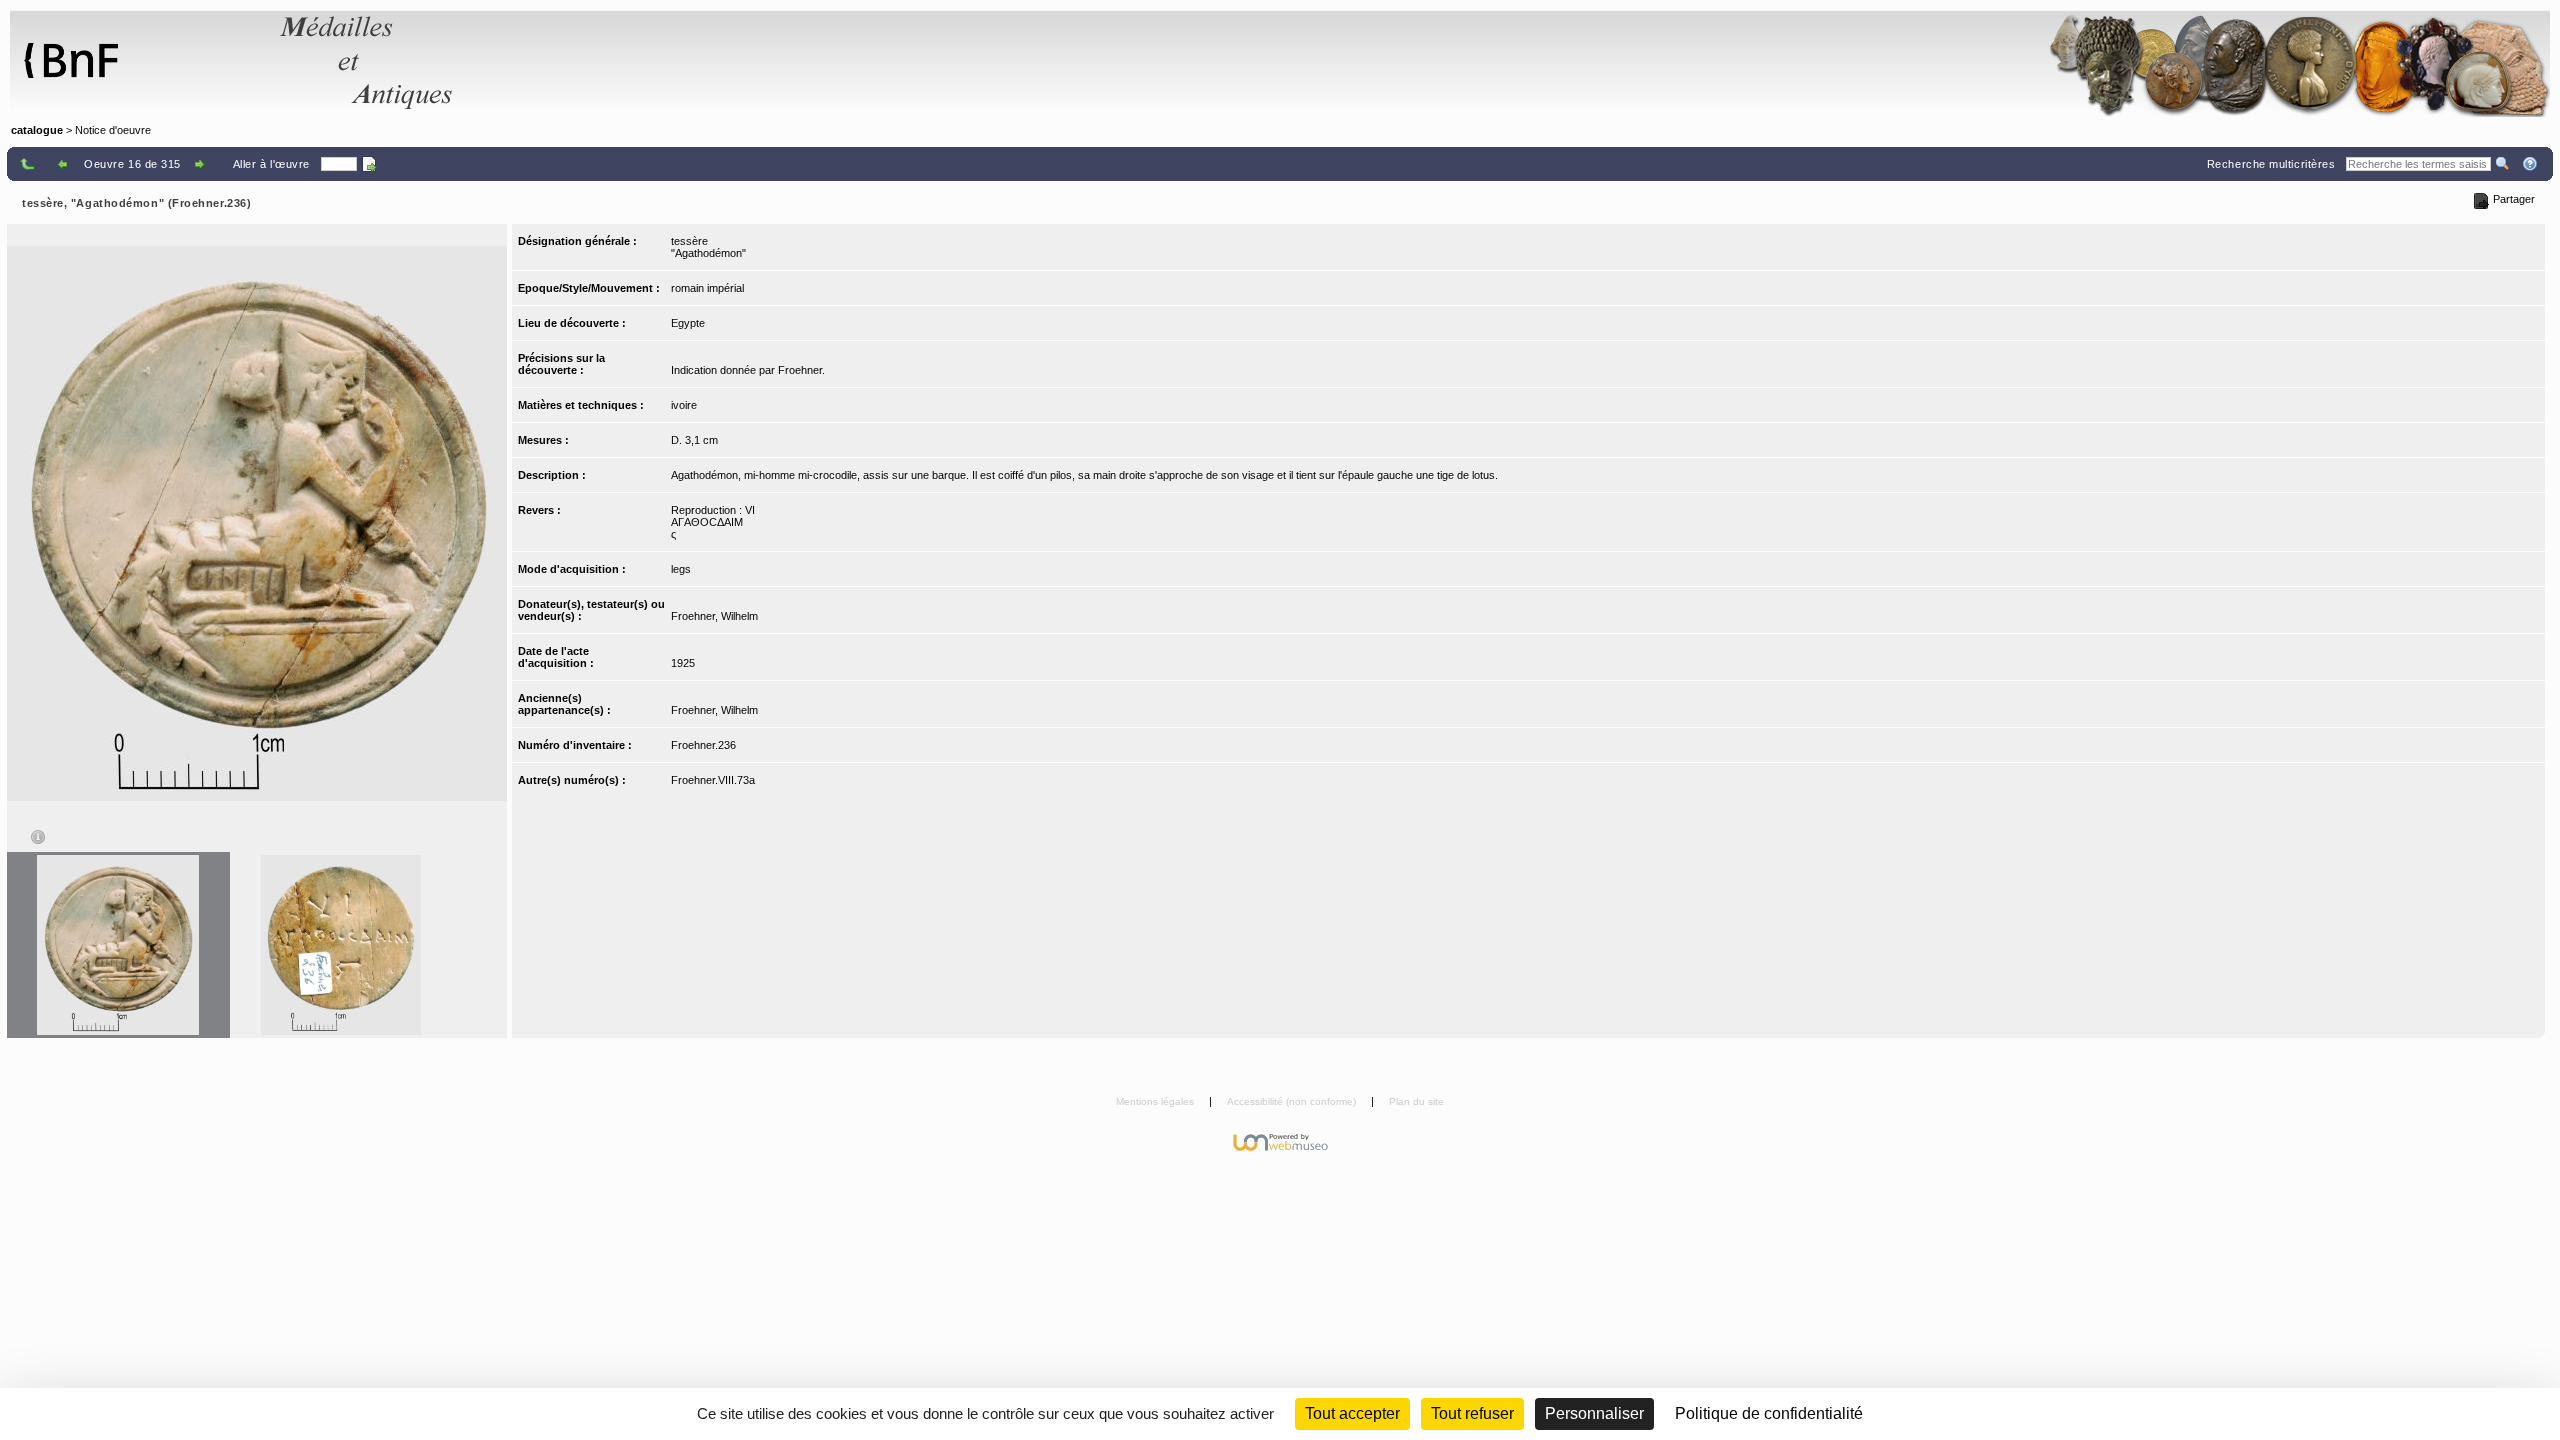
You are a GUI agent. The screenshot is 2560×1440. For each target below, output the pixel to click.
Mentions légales (1156, 1101)
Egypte (688, 323)
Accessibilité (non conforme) (1293, 1101)
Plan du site (1416, 1101)
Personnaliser (1594, 1413)
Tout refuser (1472, 1413)
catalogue (37, 130)
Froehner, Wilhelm (714, 616)
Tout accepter (1352, 1413)
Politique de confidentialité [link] (1769, 1413)
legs (681, 569)
